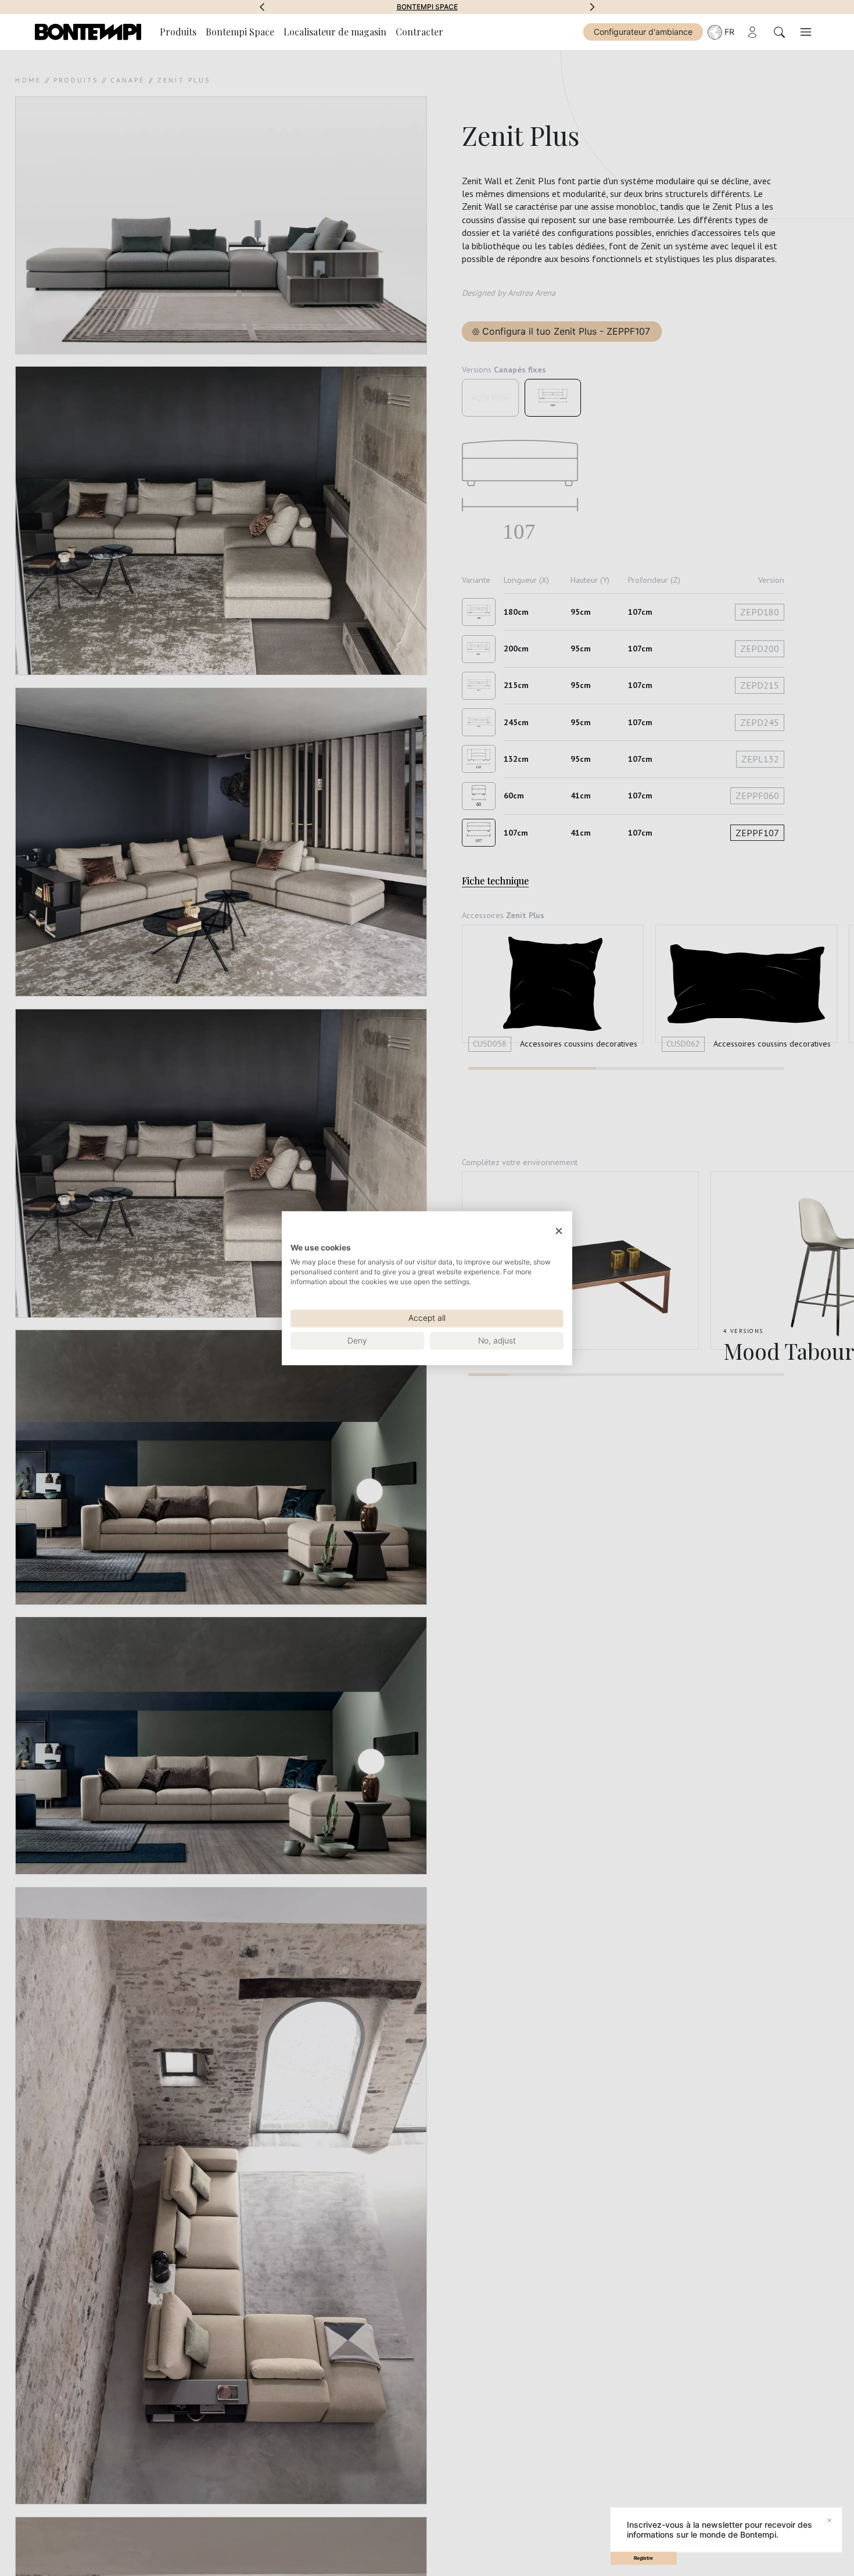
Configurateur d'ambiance (643, 32)
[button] (262, 7)
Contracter (419, 32)
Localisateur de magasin (335, 32)
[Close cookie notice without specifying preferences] (559, 1231)
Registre (643, 2558)
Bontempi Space (427, 7)
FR (729, 32)
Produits (178, 32)
